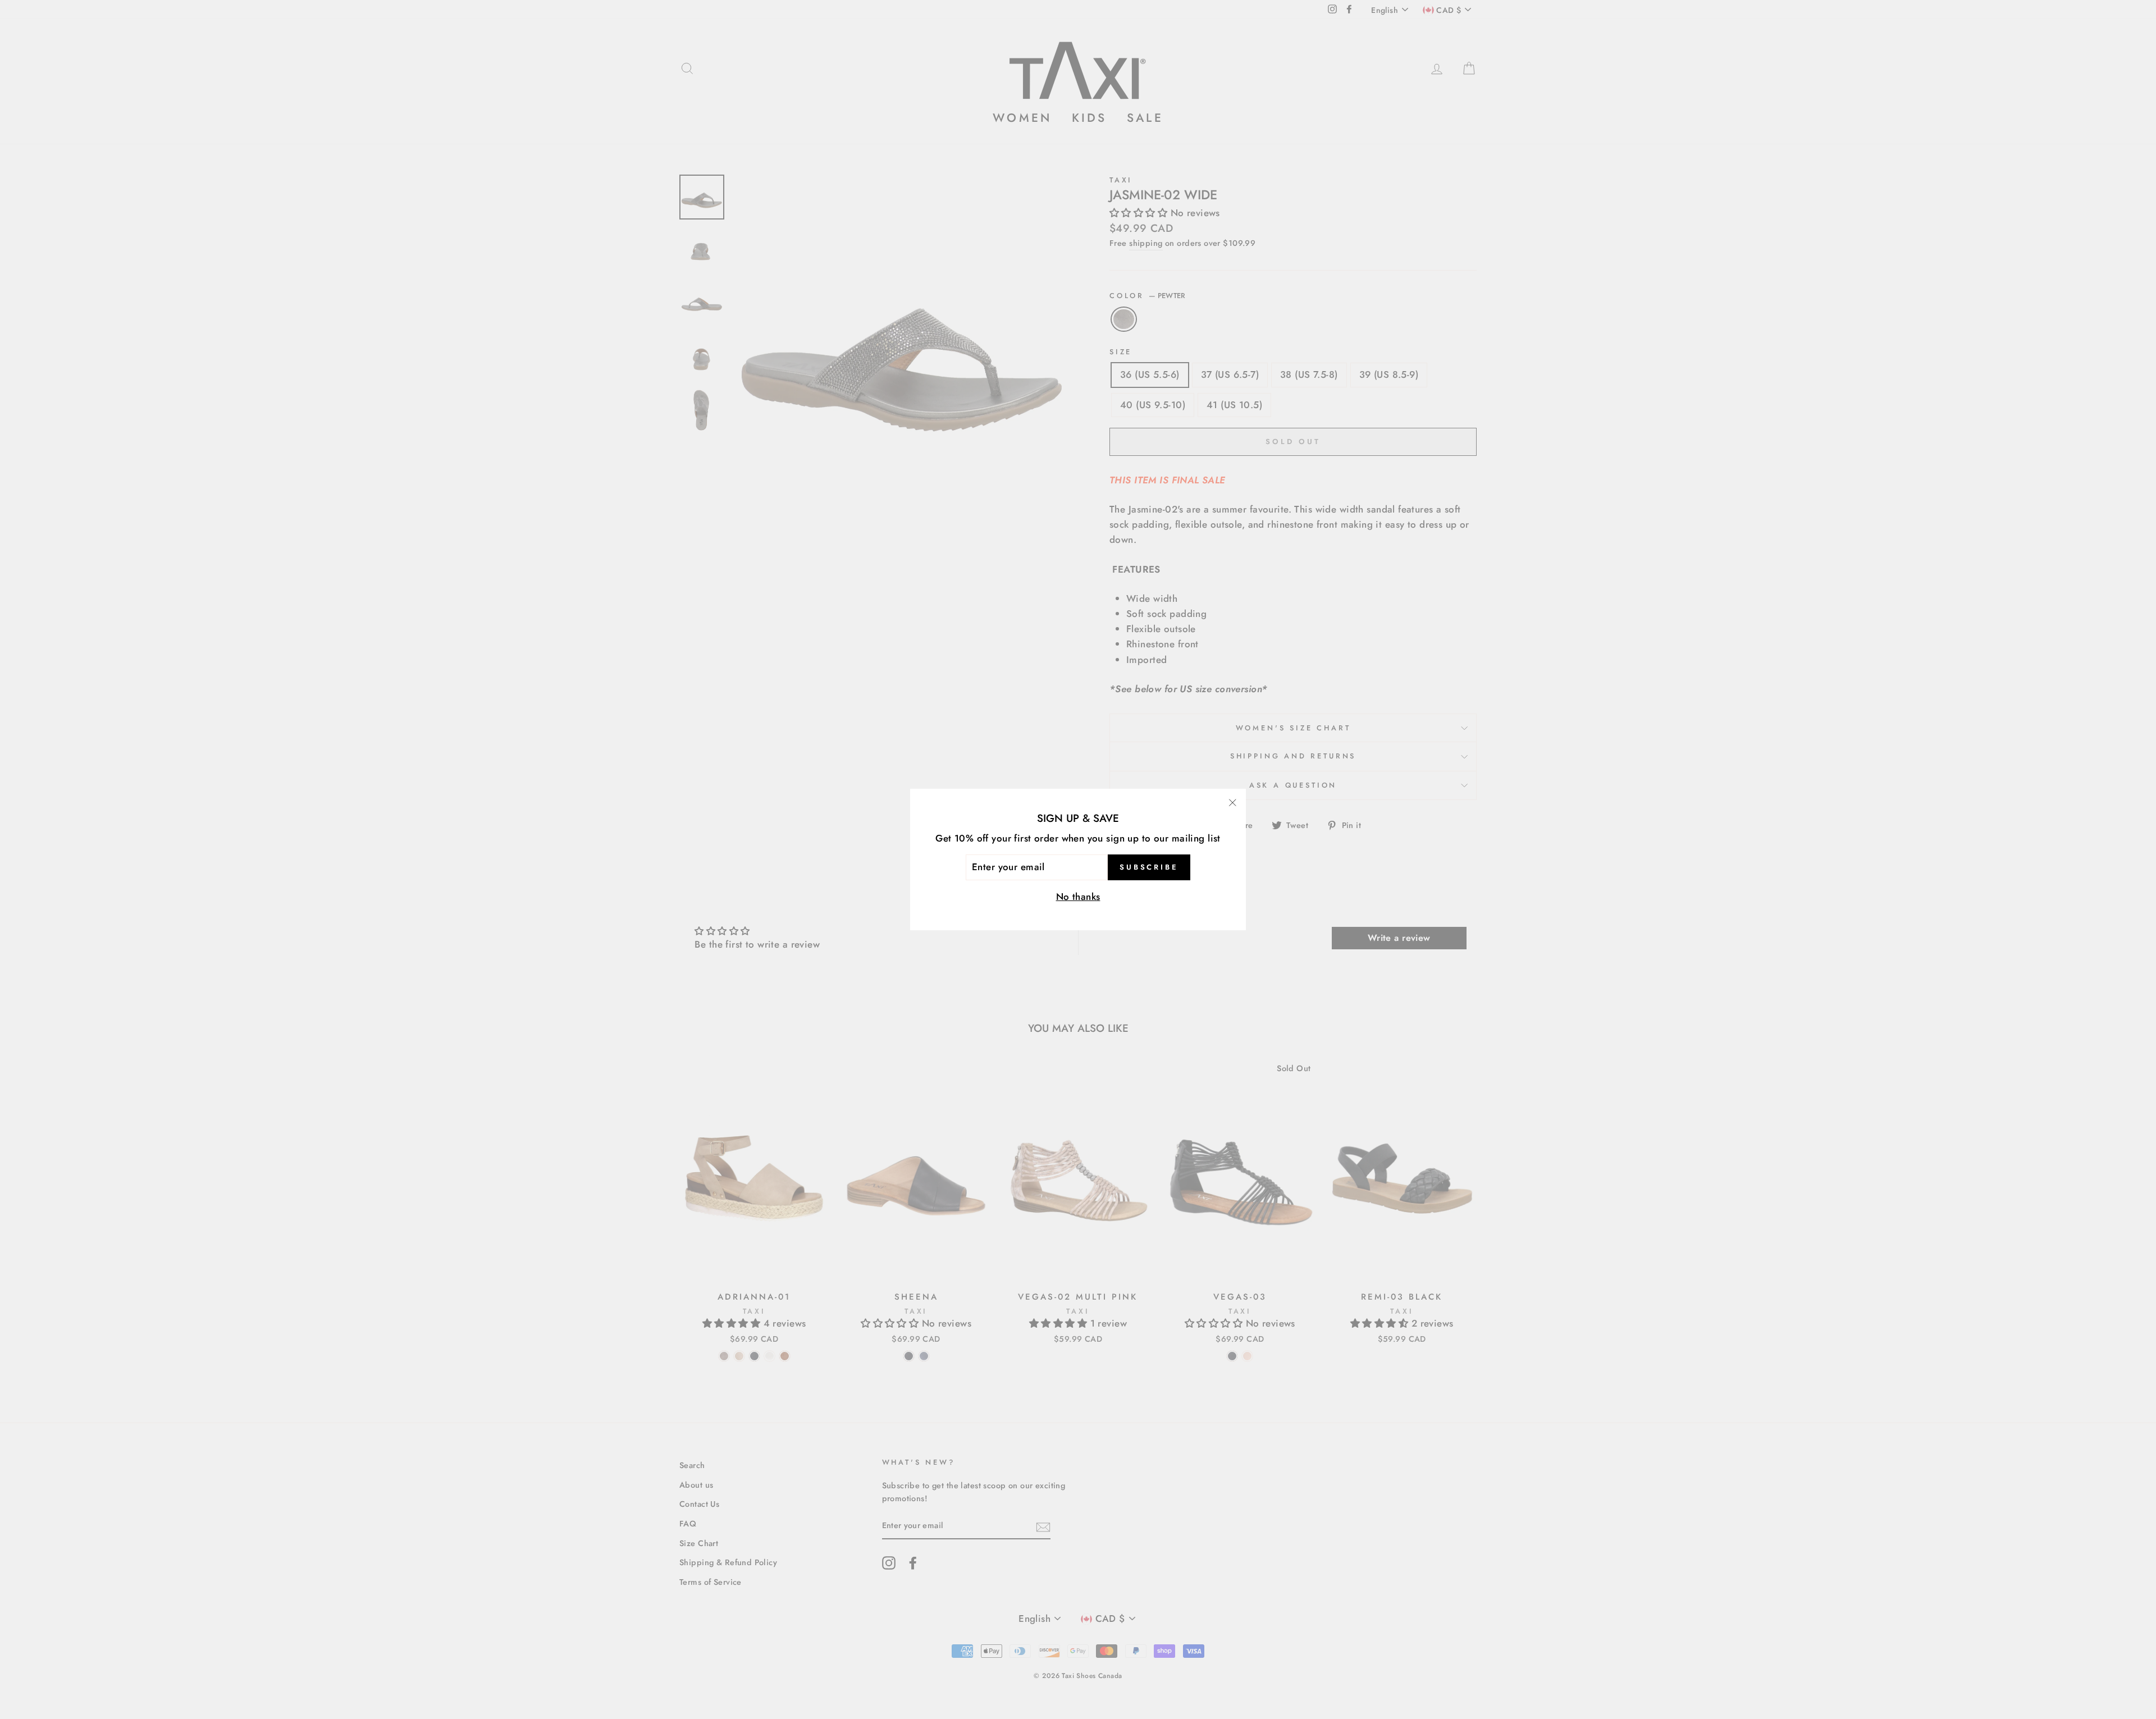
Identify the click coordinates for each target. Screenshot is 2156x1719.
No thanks (1078, 897)
